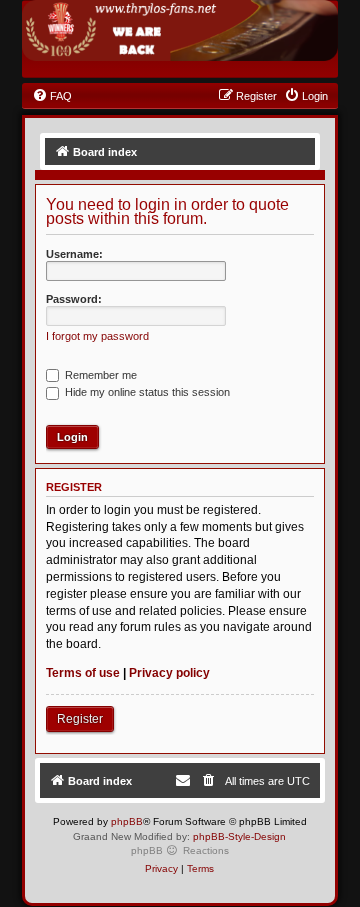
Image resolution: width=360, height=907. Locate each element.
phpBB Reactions (180, 850)
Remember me (99, 375)
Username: (74, 254)
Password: (74, 299)
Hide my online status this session (146, 392)
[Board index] (180, 30)
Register (80, 719)
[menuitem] (52, 96)
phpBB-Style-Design (239, 836)
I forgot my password (97, 336)
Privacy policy (169, 673)
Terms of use (83, 673)
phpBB (127, 821)
